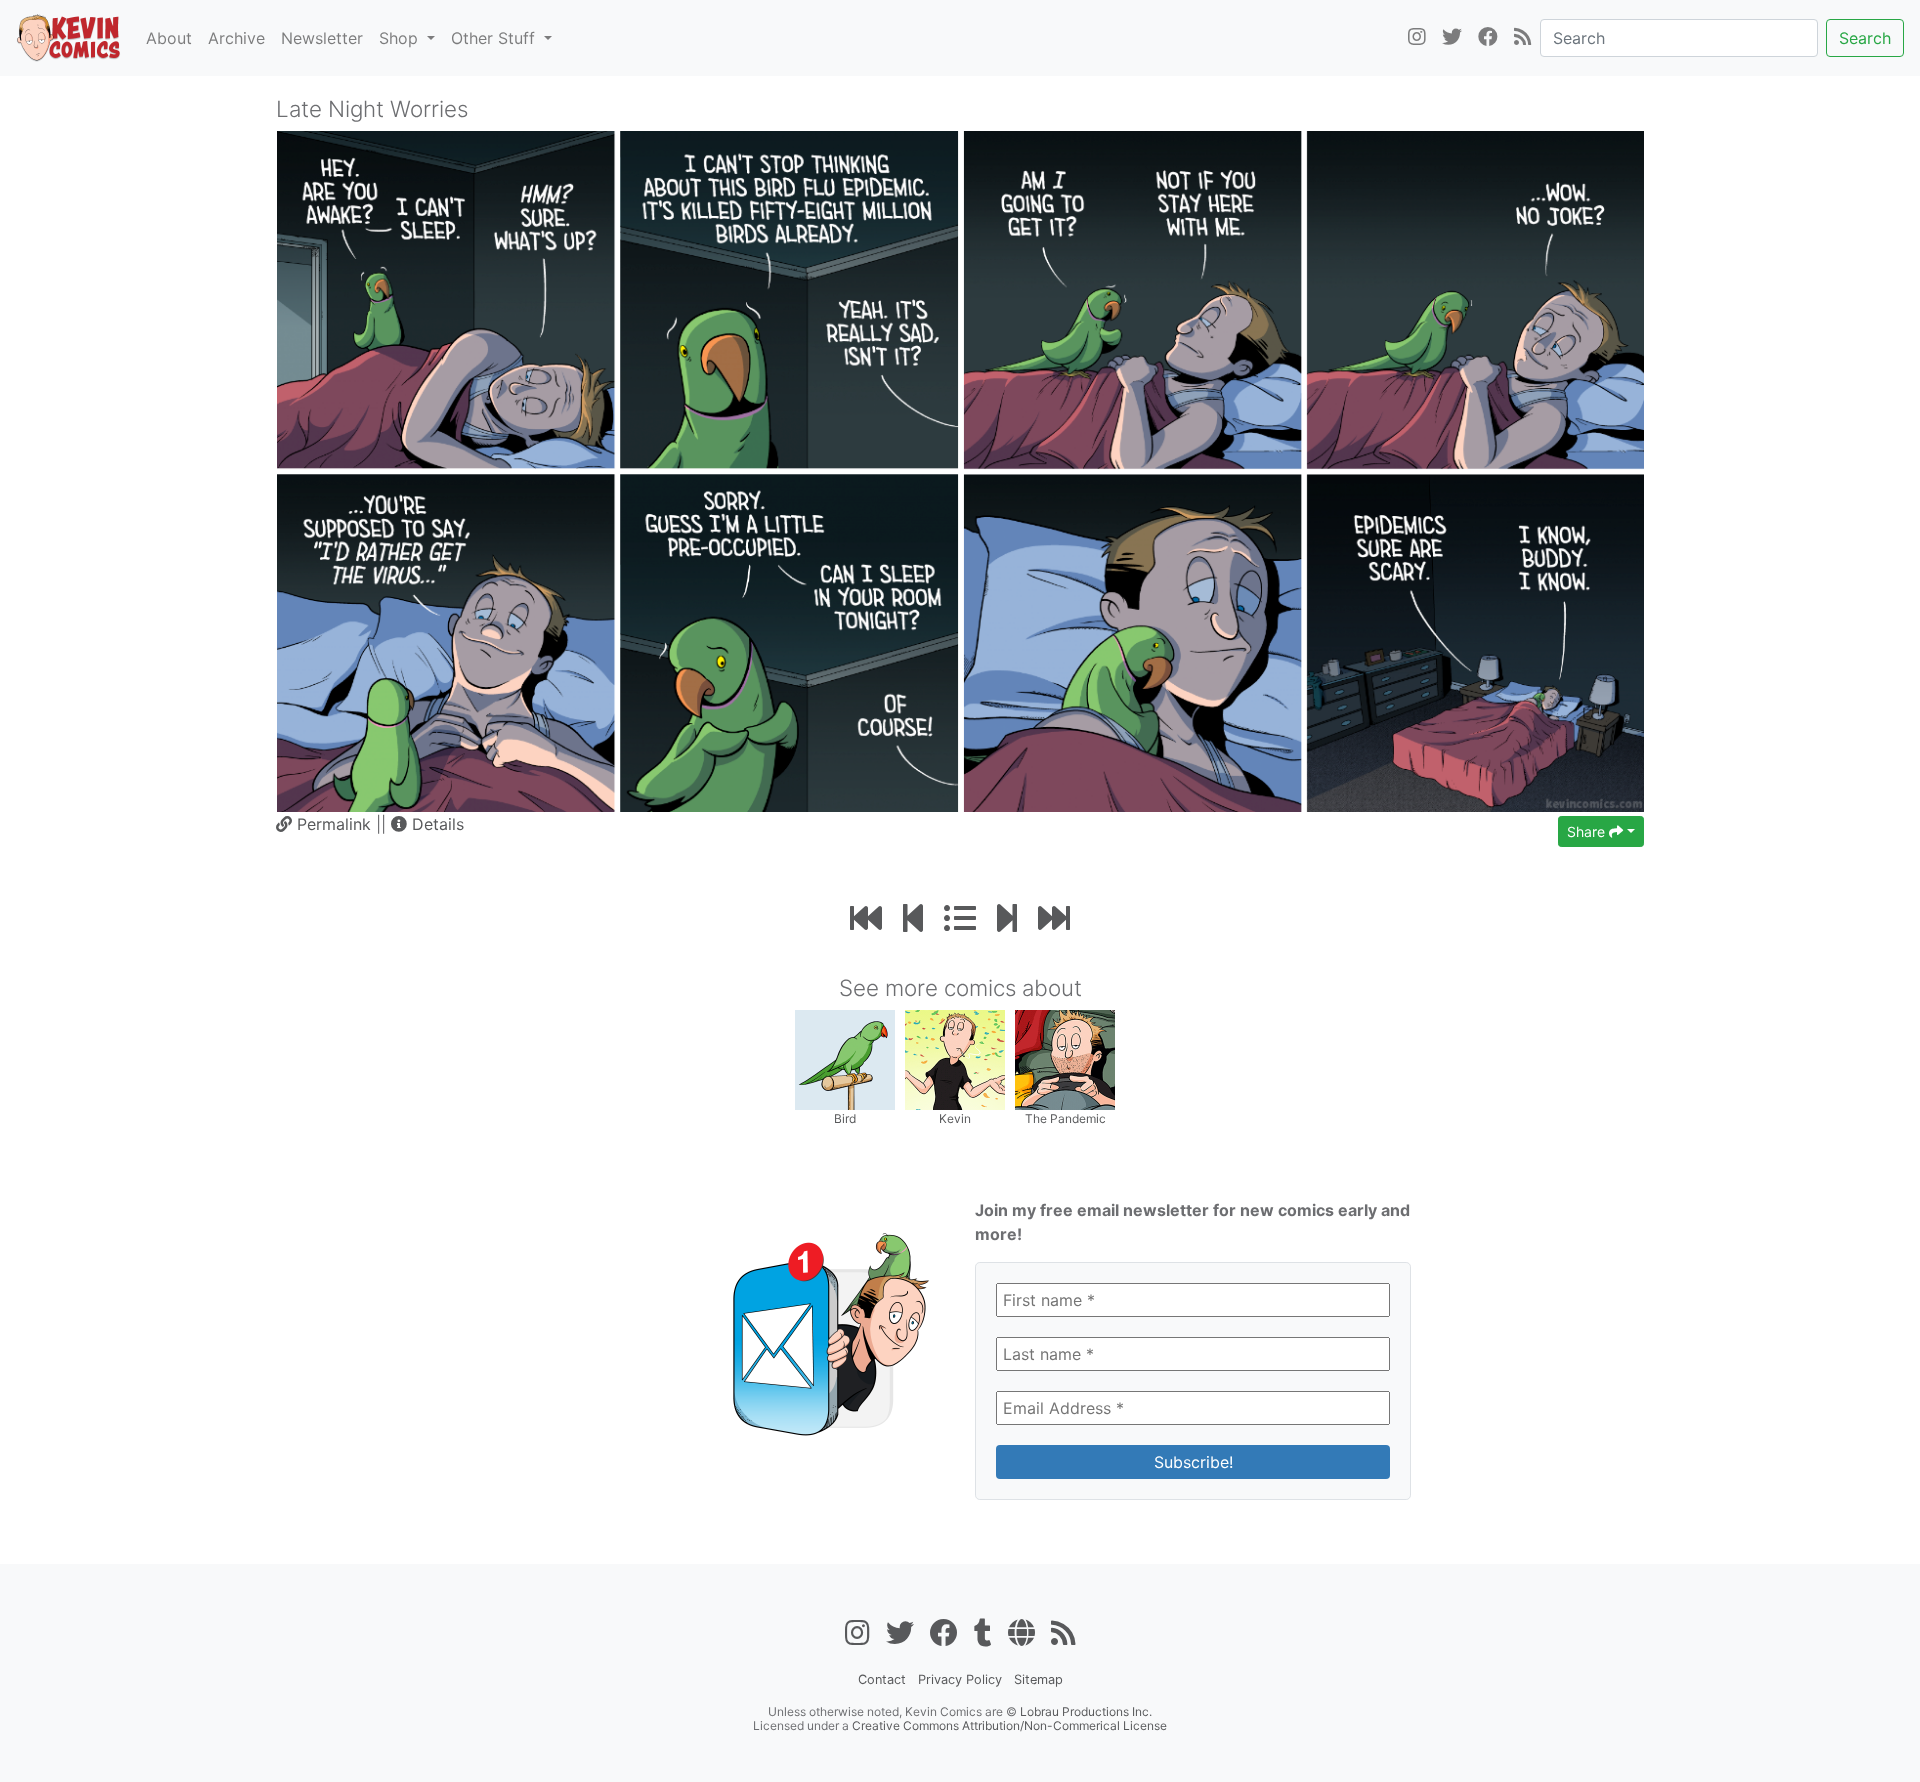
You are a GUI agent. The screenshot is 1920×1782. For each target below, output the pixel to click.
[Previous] (913, 918)
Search (1865, 38)
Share (1588, 831)
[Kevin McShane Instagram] (1417, 38)
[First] (866, 918)
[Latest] (1054, 918)
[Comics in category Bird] (845, 1058)
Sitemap (1038, 1679)
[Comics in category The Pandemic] (1065, 1058)
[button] (427, 824)
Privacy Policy (960, 1679)
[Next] (1007, 918)
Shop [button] (401, 38)
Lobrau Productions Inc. (1086, 1711)
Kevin (955, 1118)
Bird (845, 1118)
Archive (236, 38)
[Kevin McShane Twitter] (1452, 38)
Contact (882, 1679)
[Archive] (960, 918)
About (169, 38)
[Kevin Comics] (69, 38)
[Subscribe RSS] (1523, 38)
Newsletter (322, 38)
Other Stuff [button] (495, 38)
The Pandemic (1065, 1118)
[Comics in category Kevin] (955, 1058)
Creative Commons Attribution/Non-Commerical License (1009, 1725)
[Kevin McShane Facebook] (1488, 38)
